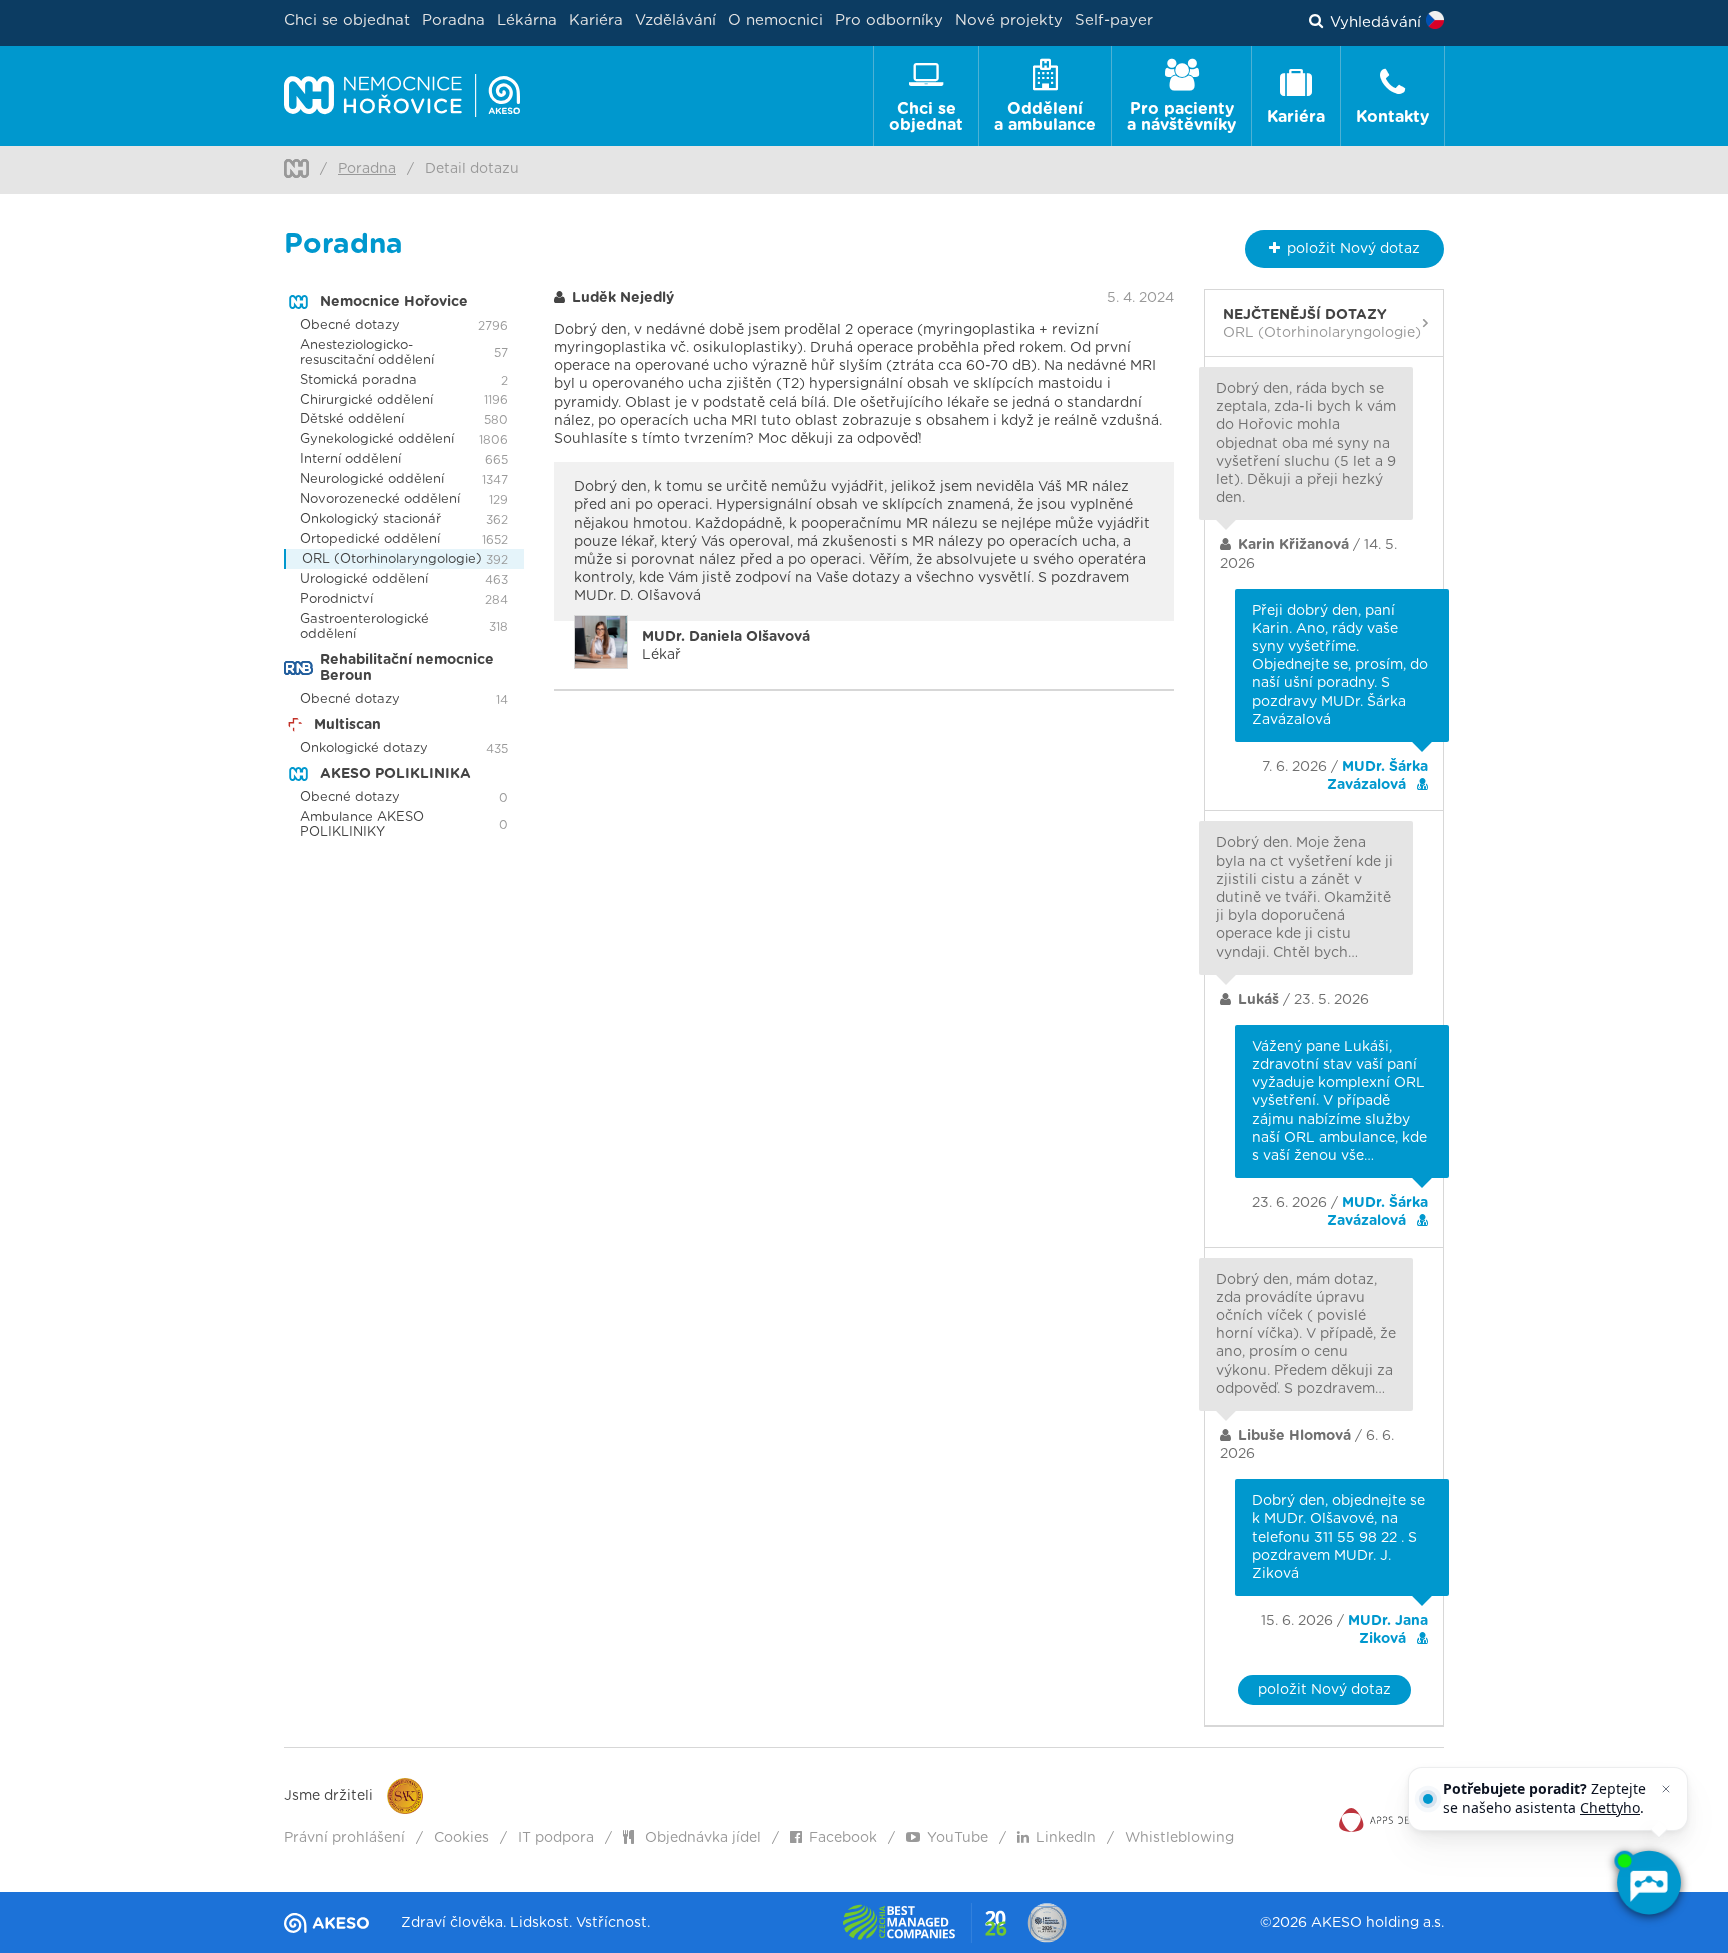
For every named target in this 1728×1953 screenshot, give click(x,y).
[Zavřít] (1666, 1789)
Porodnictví (336, 599)
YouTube (957, 1838)
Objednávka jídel (701, 1838)
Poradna (453, 20)
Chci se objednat (347, 20)
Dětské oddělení (352, 419)
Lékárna (527, 20)
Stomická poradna (358, 380)
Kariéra (596, 20)
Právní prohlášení (344, 1838)
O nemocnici (775, 20)
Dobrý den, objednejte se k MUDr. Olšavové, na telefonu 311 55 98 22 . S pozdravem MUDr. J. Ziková (1338, 1537)
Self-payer (1114, 20)
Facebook (843, 1838)
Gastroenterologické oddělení (364, 627)
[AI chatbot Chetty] (1647, 1882)
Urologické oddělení (364, 579)
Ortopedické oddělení (370, 539)
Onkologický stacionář (370, 519)
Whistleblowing (1179, 1838)
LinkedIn (1066, 1838)
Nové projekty (1009, 20)
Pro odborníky (889, 20)
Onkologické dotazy (364, 748)
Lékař (726, 646)
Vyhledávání (1375, 22)
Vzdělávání (675, 20)
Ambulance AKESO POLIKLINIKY (362, 825)
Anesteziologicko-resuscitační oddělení (367, 353)
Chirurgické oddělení (366, 400)
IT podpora (556, 1838)
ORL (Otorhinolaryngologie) (392, 559)
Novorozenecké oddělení (380, 499)
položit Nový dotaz (1324, 1690)
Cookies (461, 1838)
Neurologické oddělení (372, 479)
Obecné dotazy (350, 325)
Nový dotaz (1353, 249)
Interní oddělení (350, 459)
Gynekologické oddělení (377, 439)
